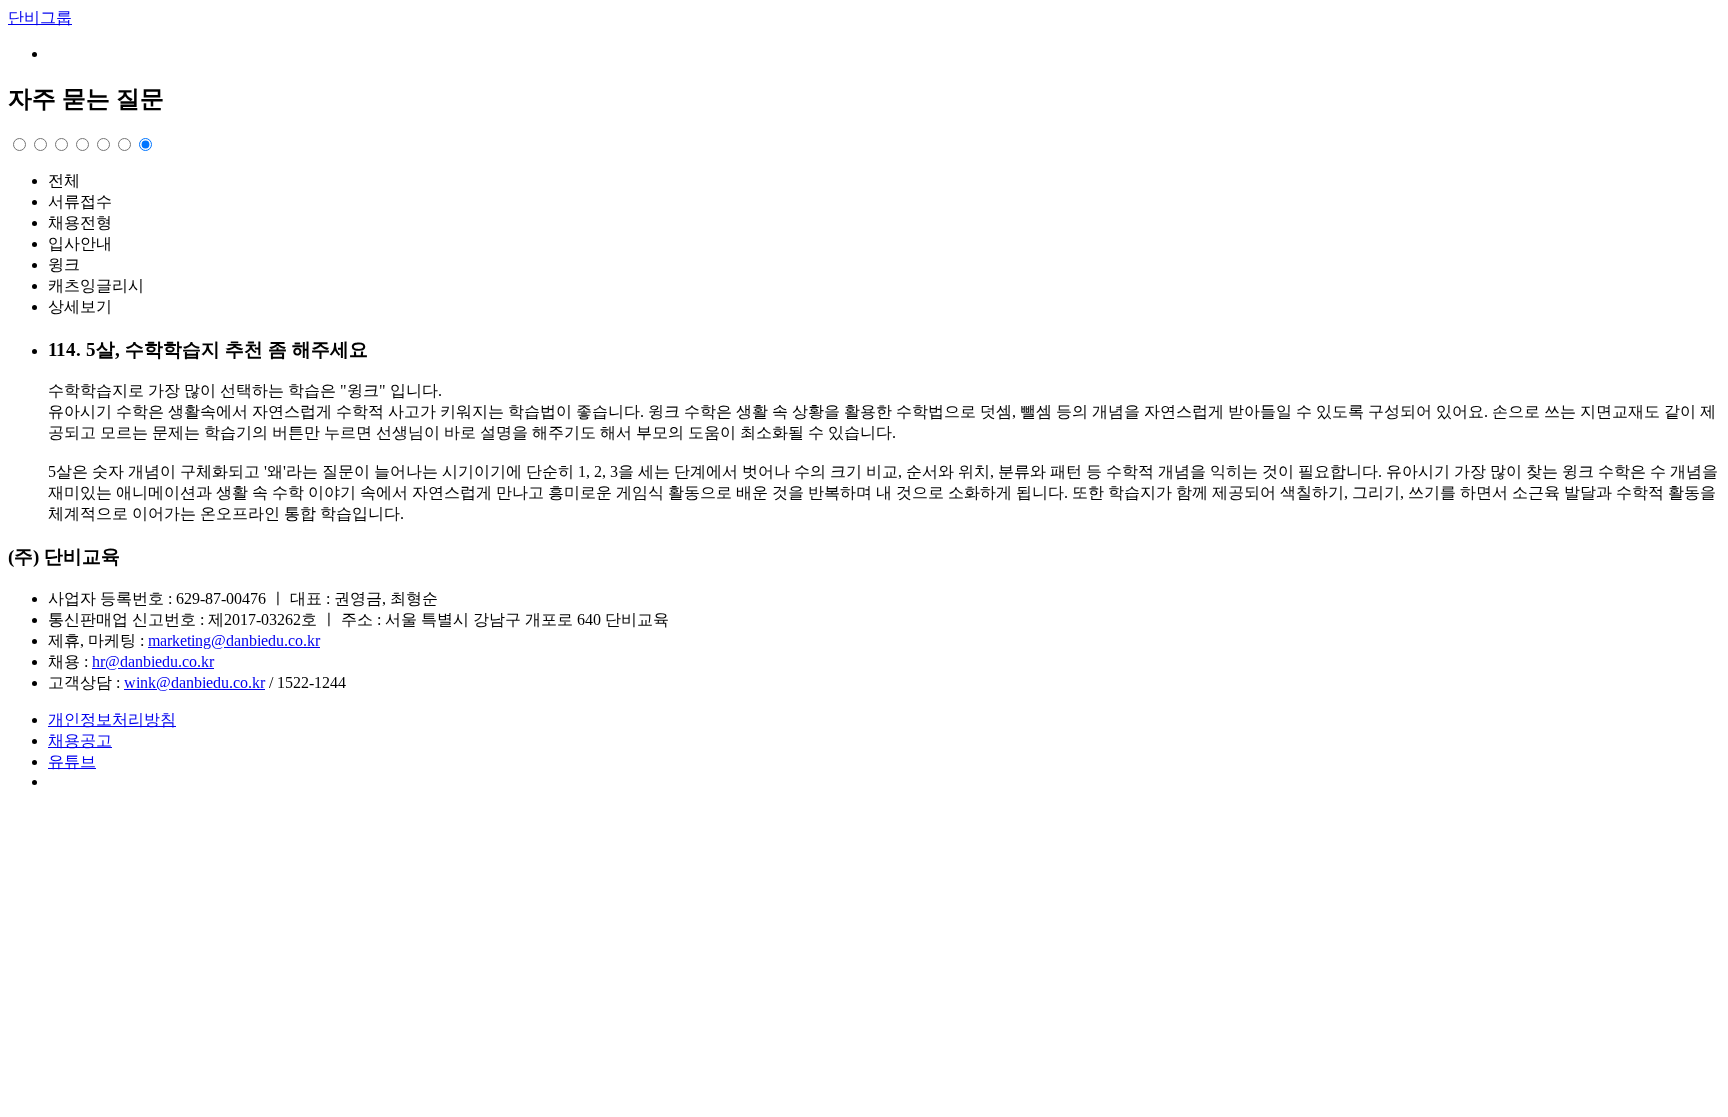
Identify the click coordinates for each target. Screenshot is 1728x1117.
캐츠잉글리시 (96, 285)
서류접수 (80, 201)
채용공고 (80, 740)
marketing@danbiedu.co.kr (234, 640)
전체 (64, 180)
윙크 (64, 264)
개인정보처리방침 (112, 719)
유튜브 (72, 761)
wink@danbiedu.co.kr (194, 682)
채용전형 (80, 222)
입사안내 (80, 243)
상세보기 (80, 306)
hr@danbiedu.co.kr (153, 661)
